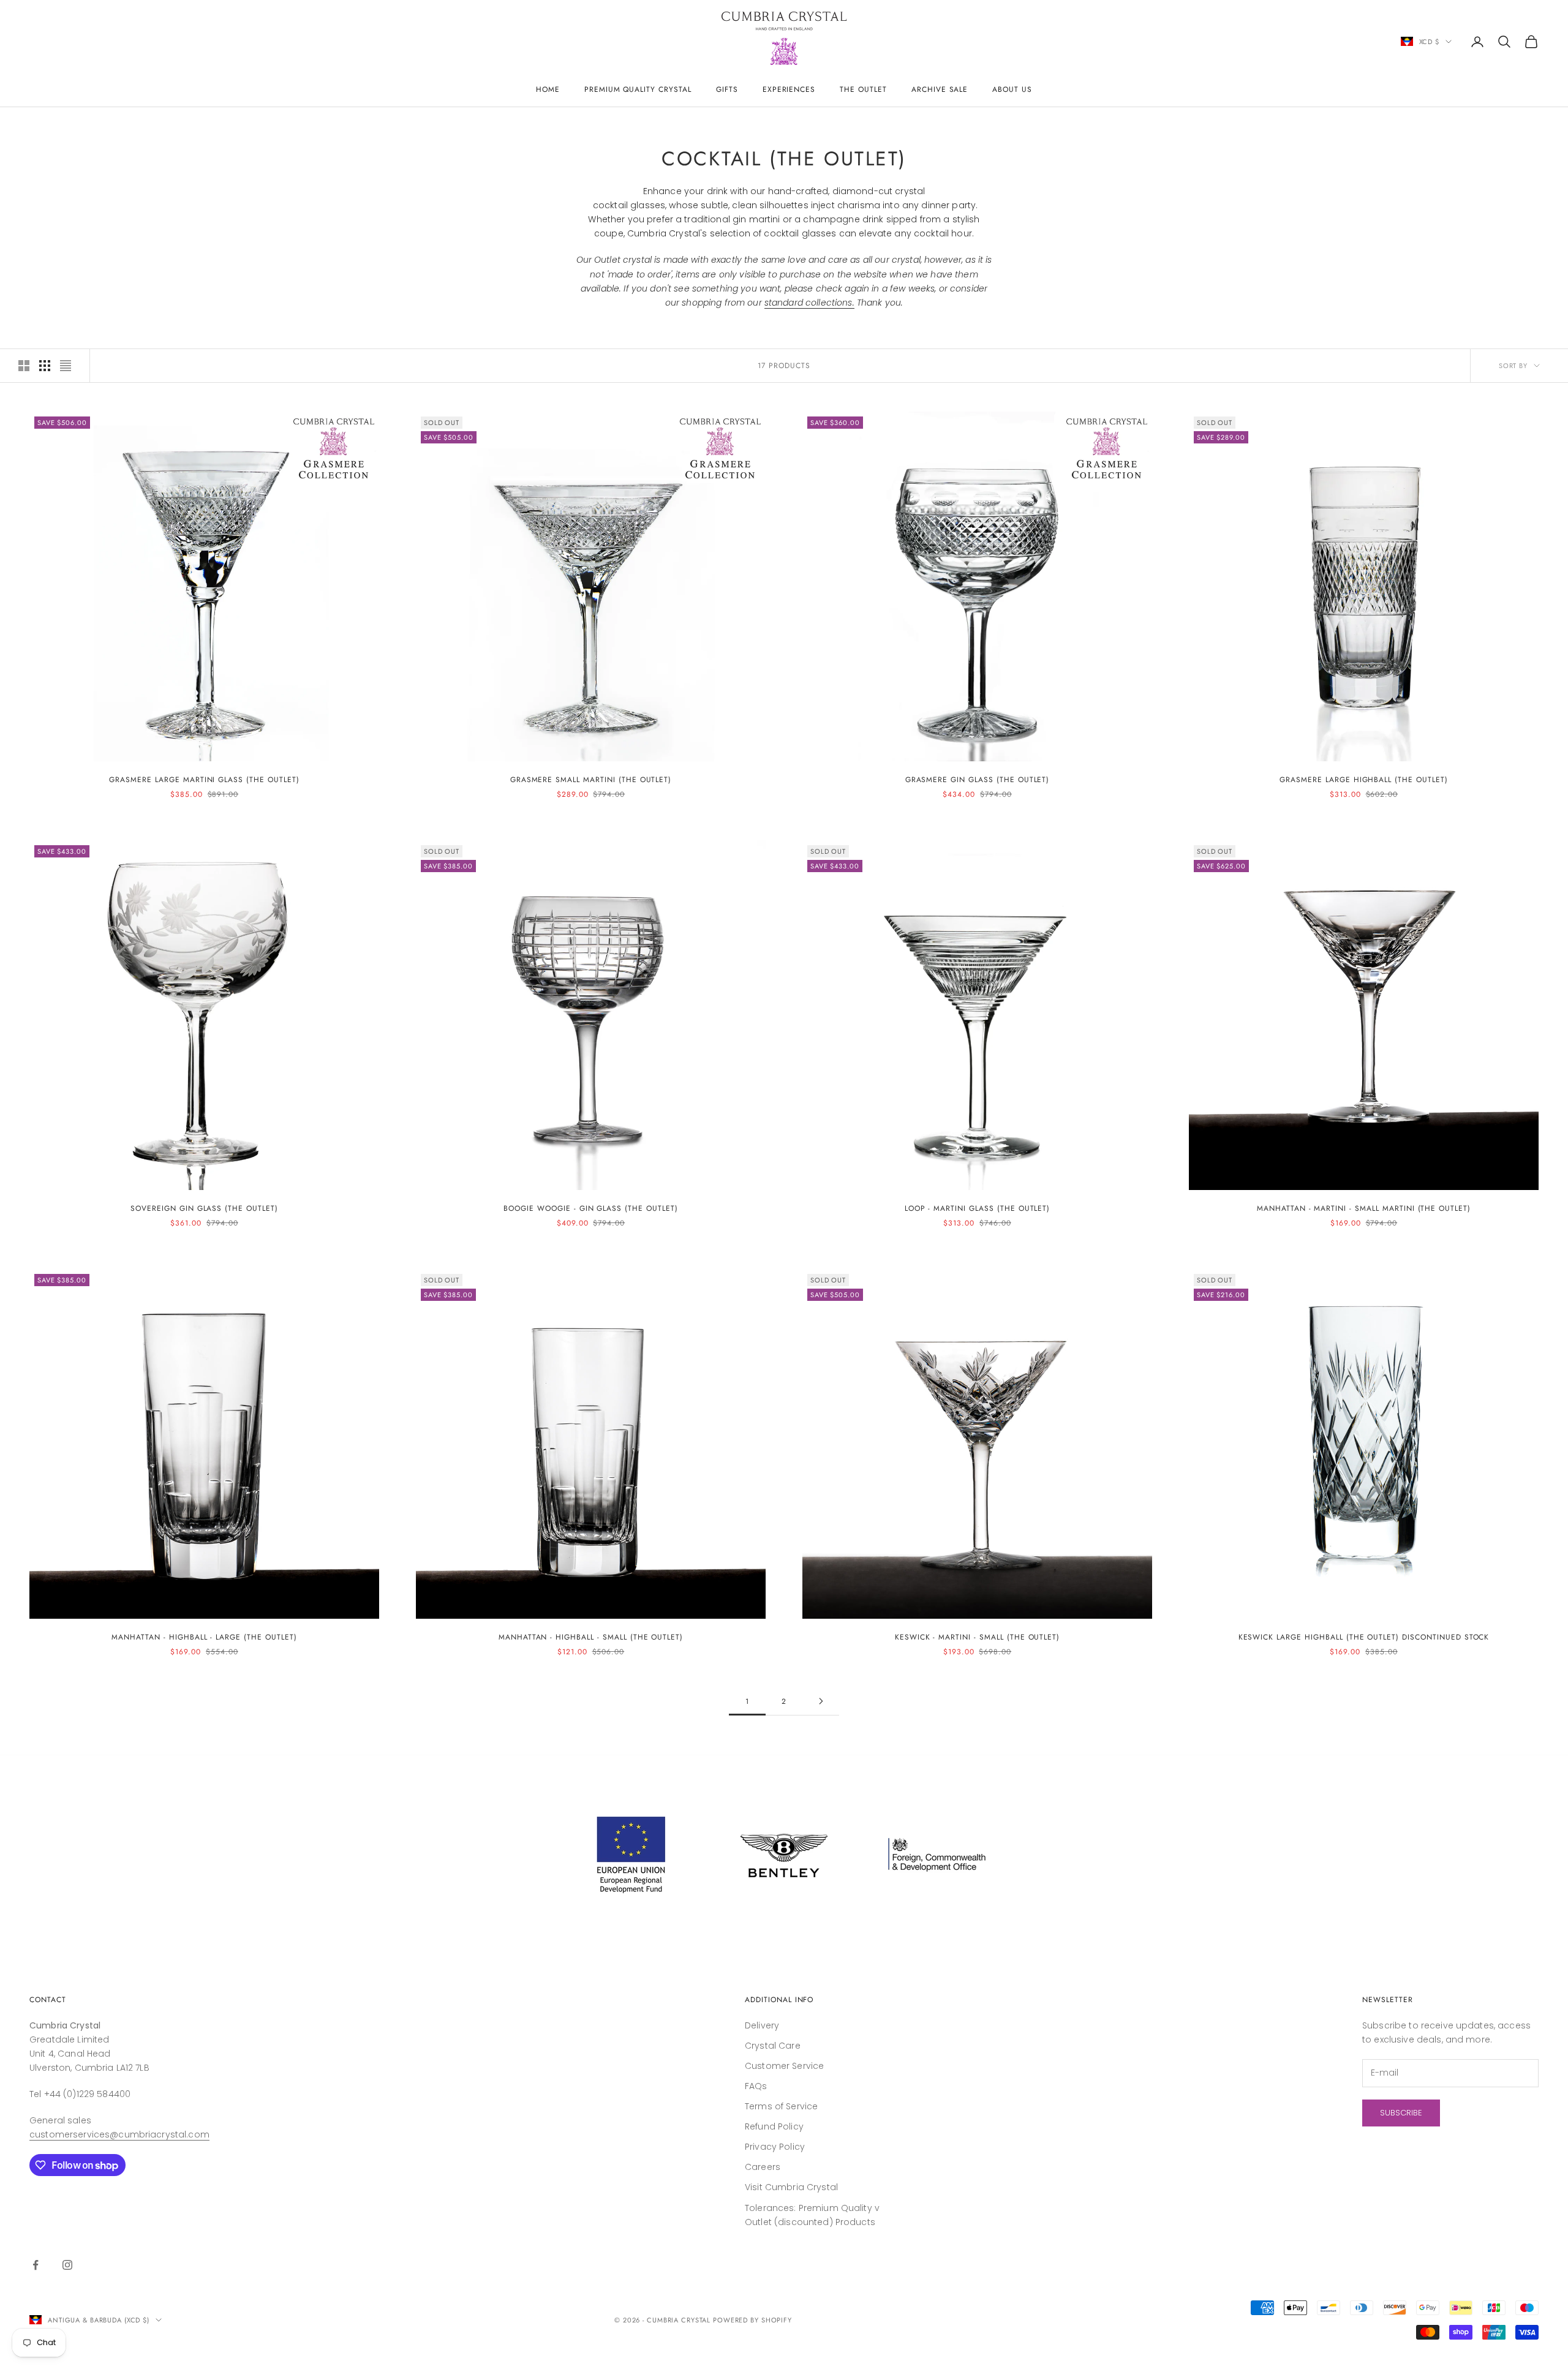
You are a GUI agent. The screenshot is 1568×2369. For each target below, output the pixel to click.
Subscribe (1401, 2113)
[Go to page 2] (821, 1701)
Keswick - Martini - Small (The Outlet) (977, 1637)
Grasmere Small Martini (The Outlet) (591, 780)
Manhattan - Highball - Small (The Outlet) (591, 1637)
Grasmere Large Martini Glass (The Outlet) (204, 780)
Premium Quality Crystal (638, 89)
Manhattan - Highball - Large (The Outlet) (204, 1637)
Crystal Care (773, 2046)
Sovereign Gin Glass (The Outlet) (204, 1208)
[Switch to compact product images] (66, 366)
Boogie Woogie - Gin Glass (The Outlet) (590, 1208)
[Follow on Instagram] (67, 2265)
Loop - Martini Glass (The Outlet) (978, 1208)
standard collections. (809, 303)
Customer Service (784, 2066)
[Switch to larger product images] (24, 366)
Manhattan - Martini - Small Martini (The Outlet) (1364, 1208)
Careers (763, 2167)
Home (548, 89)
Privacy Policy (775, 2147)
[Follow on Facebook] (36, 2265)
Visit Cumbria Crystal (791, 2187)
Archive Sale (940, 89)
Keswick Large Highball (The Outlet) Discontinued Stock (1364, 1637)
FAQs (756, 2086)
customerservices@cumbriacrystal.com (119, 2134)
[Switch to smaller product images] (45, 366)
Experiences (789, 89)
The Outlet (863, 89)
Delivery (762, 2025)
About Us (1012, 89)
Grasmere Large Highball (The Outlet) (1364, 780)
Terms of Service (781, 2106)
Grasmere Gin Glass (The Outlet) (978, 780)
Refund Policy (774, 2126)
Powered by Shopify (752, 2320)
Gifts (727, 89)
